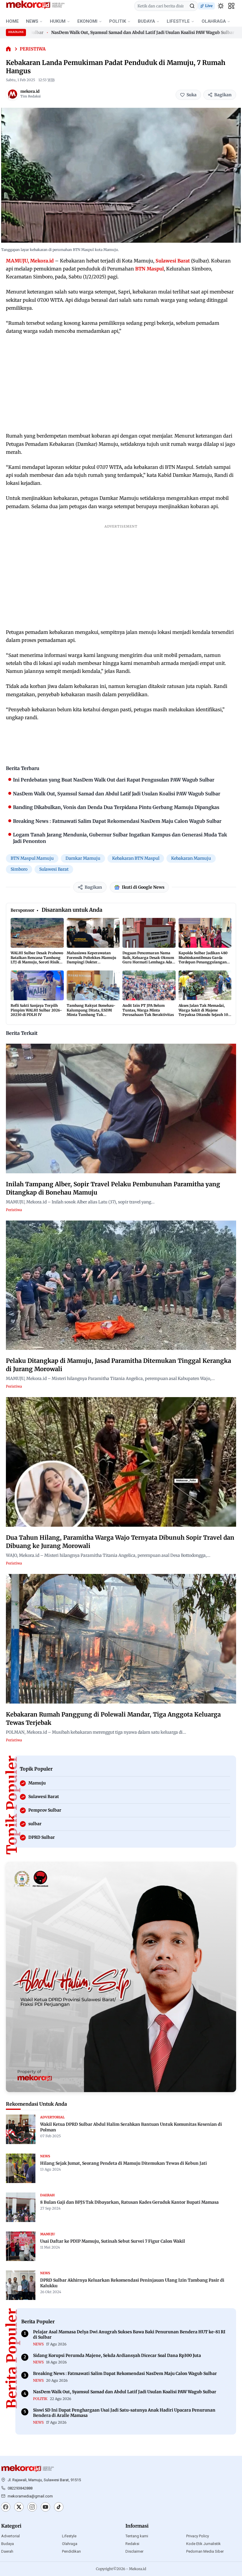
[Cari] (192, 6)
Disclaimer (134, 2551)
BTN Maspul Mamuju (32, 858)
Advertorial (10, 2536)
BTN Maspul (149, 269)
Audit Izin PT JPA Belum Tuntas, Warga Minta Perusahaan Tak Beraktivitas (148, 1010)
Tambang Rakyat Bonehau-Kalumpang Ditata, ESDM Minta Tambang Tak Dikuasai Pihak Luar (91, 1012)
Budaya (8, 2544)
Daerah (7, 2551)
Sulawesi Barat (173, 261)
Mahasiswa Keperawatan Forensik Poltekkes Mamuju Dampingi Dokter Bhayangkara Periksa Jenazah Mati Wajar (91, 962)
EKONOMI (87, 21)
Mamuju (48, 2234)
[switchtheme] (221, 6)
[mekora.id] (12, 94)
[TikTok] (59, 2508)
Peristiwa (33, 49)
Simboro (19, 869)
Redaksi (132, 2544)
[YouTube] (45, 2508)
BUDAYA (146, 21)
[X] (19, 2508)
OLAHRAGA (214, 21)
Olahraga (70, 2544)
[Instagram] (32, 2508)
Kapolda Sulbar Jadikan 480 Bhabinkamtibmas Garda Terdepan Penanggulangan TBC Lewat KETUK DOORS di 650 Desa (204, 962)
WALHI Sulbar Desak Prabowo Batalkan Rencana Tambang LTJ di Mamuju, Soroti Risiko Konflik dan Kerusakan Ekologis (37, 962)
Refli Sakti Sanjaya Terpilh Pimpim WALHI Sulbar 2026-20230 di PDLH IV (36, 1010)
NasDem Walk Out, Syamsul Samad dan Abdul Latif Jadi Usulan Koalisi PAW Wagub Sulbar (104, 32)
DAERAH (47, 2195)
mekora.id (30, 91)
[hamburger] (231, 6)
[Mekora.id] (28, 2469)
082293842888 (20, 2488)
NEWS (32, 21)
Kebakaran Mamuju (191, 858)
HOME (12, 21)
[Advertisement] (121, 384)
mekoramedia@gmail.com (30, 2496)
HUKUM (58, 21)
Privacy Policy (198, 2536)
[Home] (8, 49)
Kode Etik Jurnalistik (203, 2544)
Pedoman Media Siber (205, 2551)
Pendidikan (71, 2551)
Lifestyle (69, 2536)
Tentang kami (137, 2536)
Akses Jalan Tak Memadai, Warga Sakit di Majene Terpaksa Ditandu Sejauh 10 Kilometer (203, 1012)
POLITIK (118, 21)
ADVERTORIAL (52, 2117)
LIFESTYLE (178, 21)
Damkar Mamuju (83, 858)
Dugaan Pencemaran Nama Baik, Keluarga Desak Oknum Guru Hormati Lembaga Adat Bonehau (148, 960)
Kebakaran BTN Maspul (136, 858)
